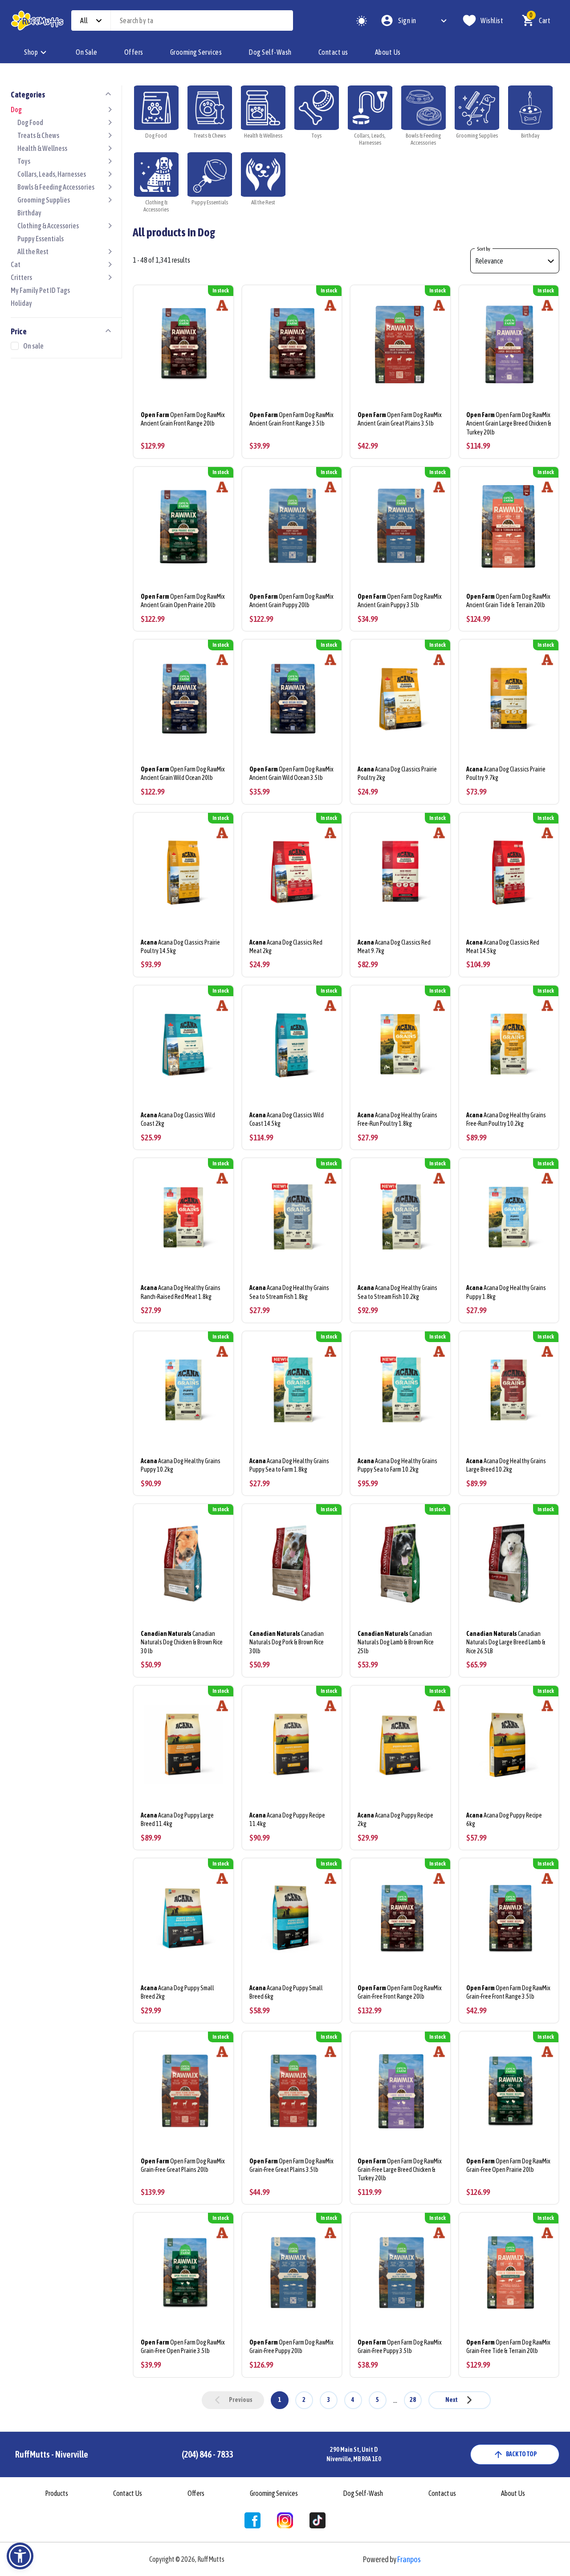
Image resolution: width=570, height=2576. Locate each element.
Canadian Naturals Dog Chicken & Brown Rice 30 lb (182, 1642)
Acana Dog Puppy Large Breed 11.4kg (177, 1819)
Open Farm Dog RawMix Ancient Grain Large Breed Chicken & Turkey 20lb (509, 423)
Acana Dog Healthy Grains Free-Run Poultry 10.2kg (506, 1119)
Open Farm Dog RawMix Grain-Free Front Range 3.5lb (508, 1992)
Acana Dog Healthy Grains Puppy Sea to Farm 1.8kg (289, 1465)
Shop (31, 52)
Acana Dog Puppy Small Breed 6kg (286, 1992)
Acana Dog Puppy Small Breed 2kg (177, 1992)
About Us (388, 52)
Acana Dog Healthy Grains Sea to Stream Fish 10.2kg (397, 1292)
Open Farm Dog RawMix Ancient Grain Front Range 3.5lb (291, 419)
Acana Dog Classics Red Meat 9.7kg (394, 947)
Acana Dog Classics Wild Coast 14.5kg (287, 1119)
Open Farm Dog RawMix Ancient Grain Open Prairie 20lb (183, 601)
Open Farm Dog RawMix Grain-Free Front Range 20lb (400, 1992)
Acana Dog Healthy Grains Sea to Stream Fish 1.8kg (289, 1292)
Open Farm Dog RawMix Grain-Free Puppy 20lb (291, 2347)
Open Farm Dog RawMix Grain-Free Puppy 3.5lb (400, 2347)
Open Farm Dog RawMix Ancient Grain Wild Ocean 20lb (183, 773)
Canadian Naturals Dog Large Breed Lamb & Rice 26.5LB (506, 1642)
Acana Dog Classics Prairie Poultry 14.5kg (180, 947)
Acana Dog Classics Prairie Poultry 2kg (397, 773)
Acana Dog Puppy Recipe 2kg (395, 1819)
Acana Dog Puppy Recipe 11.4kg (287, 1819)
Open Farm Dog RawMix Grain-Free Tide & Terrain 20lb (508, 2347)
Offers (134, 52)
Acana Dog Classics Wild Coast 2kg (178, 1119)
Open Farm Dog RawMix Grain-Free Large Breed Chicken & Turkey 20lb (400, 2170)
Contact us (333, 52)
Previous (241, 2400)
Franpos (409, 2559)
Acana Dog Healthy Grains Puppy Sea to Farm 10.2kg (397, 1465)
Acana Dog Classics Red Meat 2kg (286, 947)
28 (413, 2400)
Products (57, 2493)
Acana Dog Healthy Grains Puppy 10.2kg (181, 1465)
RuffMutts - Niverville (52, 2454)
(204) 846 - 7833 (207, 2454)
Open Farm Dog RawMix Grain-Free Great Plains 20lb (183, 2165)
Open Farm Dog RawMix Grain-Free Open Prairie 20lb (508, 2165)
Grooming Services (196, 52)
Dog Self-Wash (270, 52)
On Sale (87, 52)
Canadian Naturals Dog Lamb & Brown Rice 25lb (396, 1642)
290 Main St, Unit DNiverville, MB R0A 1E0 (354, 2454)
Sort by (484, 249)
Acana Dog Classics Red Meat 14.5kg (503, 947)
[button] (20, 2556)
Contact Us (128, 2493)
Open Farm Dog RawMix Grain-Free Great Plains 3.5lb (291, 2165)
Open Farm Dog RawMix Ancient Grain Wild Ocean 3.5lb (291, 773)
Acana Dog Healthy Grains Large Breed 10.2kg (506, 1465)
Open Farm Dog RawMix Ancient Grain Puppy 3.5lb (400, 601)
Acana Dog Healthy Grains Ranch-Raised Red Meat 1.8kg (181, 1292)
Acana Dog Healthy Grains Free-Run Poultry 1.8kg (397, 1119)
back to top (521, 2454)
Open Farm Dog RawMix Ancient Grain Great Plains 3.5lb (400, 419)
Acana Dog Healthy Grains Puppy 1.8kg (506, 1292)
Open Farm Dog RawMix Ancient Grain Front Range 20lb (183, 419)
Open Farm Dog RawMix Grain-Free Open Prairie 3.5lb (183, 2347)
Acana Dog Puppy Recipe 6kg (504, 1819)
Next (452, 2400)
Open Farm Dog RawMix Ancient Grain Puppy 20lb (291, 601)
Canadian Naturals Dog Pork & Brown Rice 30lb (287, 1642)
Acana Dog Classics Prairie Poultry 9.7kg (506, 773)
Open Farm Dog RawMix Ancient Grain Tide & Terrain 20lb (508, 601)
